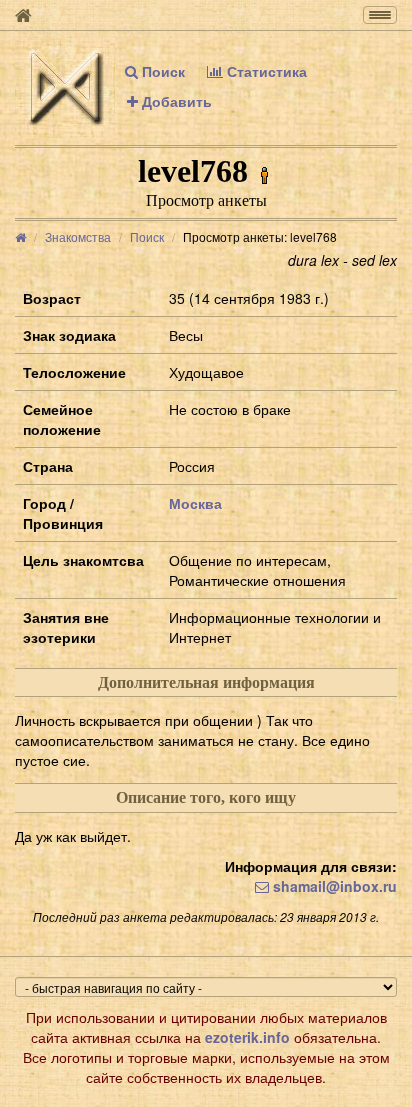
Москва (195, 503)
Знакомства (78, 236)
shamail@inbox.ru (333, 886)
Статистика (265, 71)
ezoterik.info (247, 1037)
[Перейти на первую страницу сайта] (23, 15)
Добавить (175, 101)
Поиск (161, 71)
